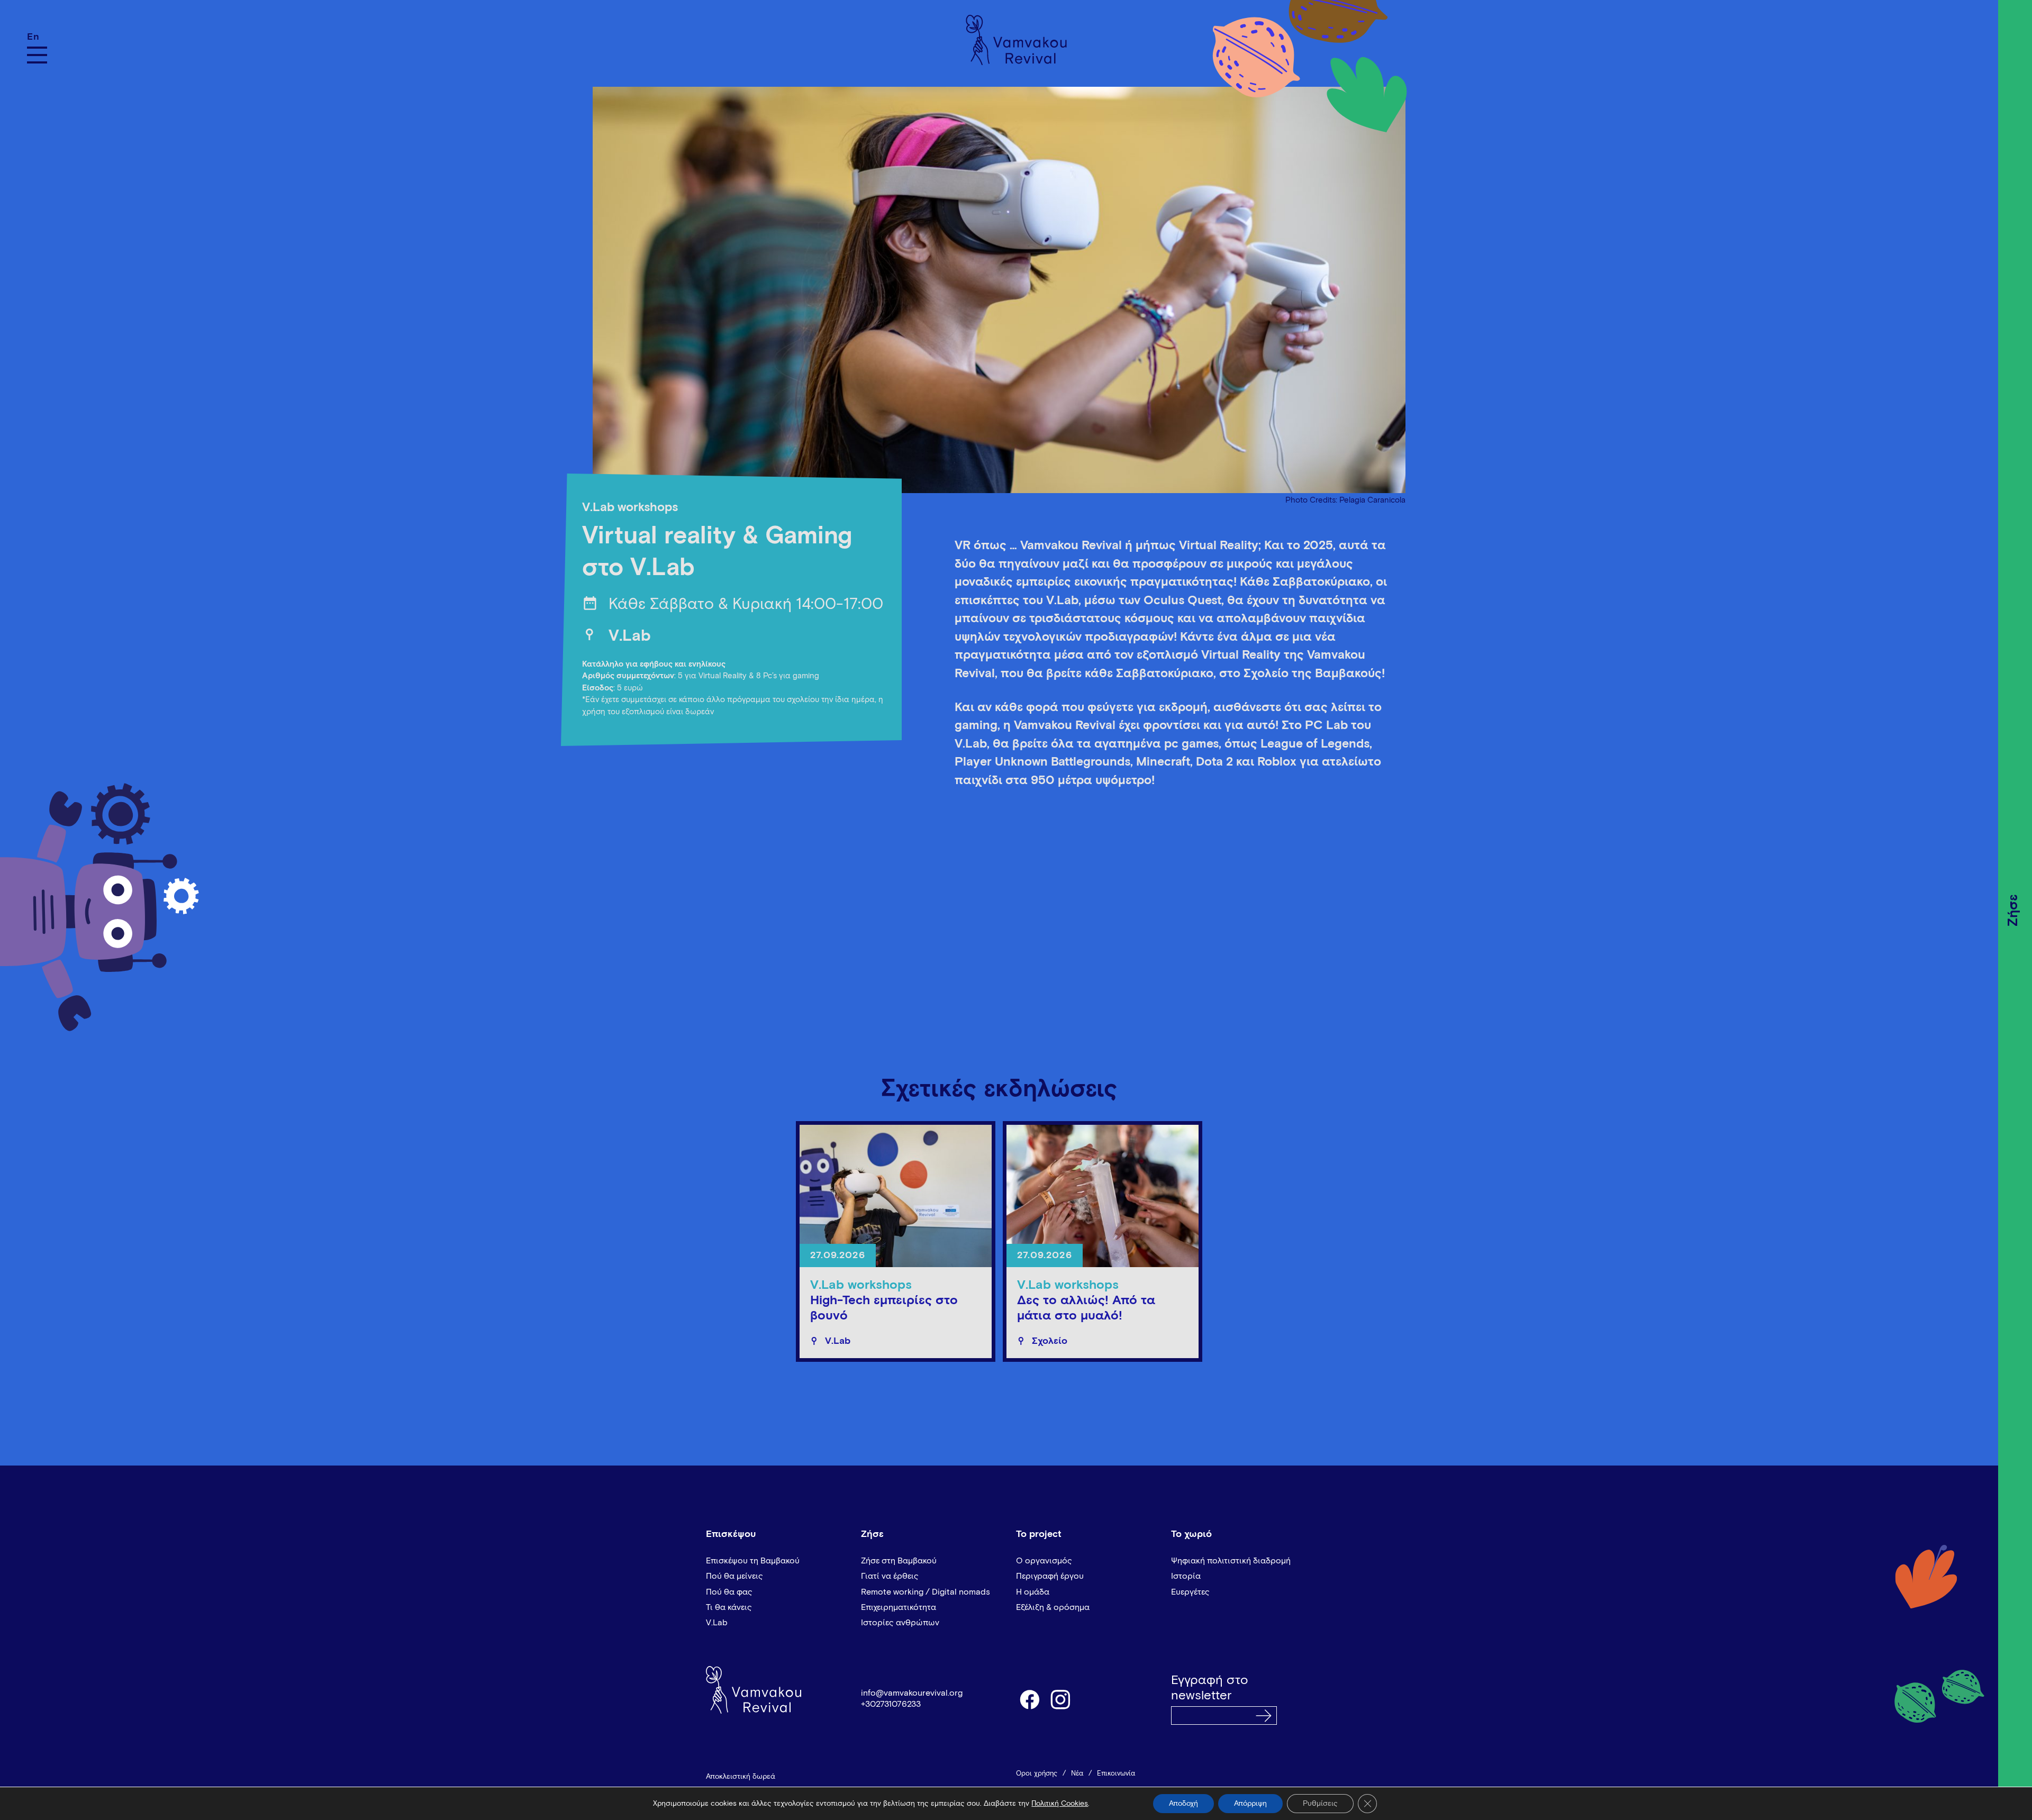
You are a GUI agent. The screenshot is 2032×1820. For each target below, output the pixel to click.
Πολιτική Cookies (1060, 1804)
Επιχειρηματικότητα (899, 1607)
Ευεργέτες (1190, 1592)
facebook (1029, 1699)
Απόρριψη (1250, 1804)
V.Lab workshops (630, 508)
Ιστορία (1186, 1576)
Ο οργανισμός (1044, 1561)
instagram (1061, 1699)
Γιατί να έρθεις (890, 1576)
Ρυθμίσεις (1320, 1804)
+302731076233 (891, 1704)
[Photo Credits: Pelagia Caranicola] (999, 284)
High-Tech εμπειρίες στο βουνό (884, 1308)
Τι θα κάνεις (729, 1607)
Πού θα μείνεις (734, 1576)
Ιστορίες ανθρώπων (900, 1623)
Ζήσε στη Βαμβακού (899, 1561)
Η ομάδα (1033, 1592)
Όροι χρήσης (1037, 1774)
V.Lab (630, 636)
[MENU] (37, 55)
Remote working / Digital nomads (926, 1592)
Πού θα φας (729, 1592)
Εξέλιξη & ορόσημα (1053, 1607)
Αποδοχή (1183, 1804)
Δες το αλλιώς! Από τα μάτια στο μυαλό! (1086, 1308)
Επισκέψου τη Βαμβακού (753, 1561)
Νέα (1077, 1774)
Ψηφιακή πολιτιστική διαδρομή (1231, 1561)
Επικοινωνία (1116, 1774)
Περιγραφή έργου (1050, 1576)
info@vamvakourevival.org (912, 1693)
